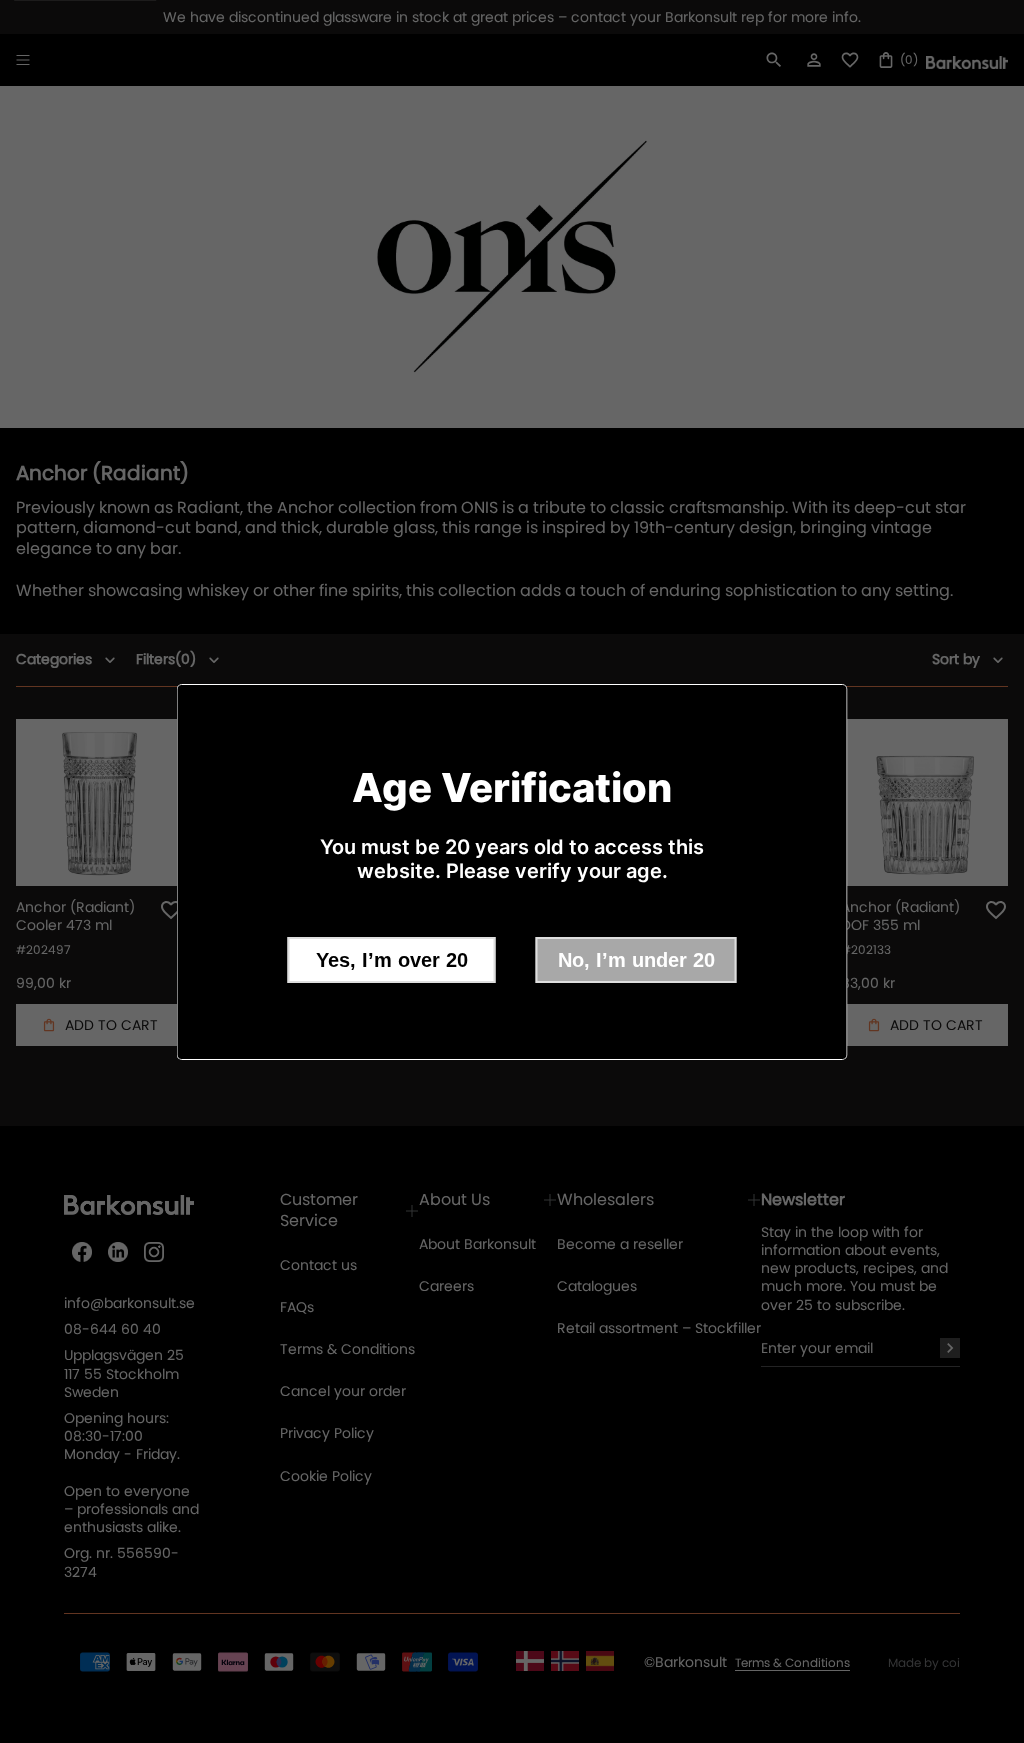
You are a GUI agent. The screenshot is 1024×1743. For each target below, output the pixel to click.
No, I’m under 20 (636, 960)
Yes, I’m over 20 (392, 960)
